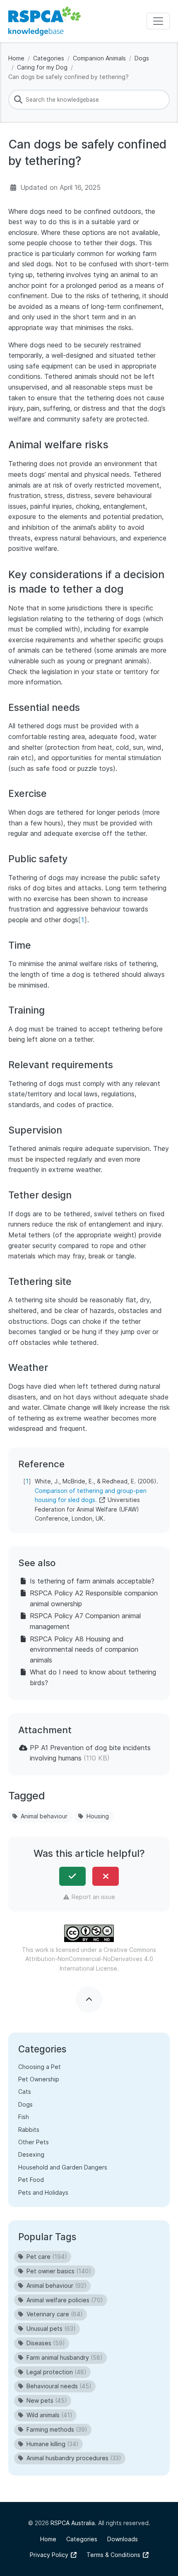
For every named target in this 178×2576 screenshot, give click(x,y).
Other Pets (34, 2142)
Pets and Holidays (43, 2192)
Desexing (31, 2154)
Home (16, 58)
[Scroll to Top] (89, 2000)
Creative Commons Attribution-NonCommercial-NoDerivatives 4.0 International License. (91, 1959)
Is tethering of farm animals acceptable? (92, 1581)
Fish (24, 2117)
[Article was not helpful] (106, 1876)
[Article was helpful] (72, 1876)
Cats (25, 2092)
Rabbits (29, 2130)
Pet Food (31, 2180)
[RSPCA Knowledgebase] (44, 21)
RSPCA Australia (73, 2523)
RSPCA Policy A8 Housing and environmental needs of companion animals (84, 1649)
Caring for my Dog (42, 67)
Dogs (142, 58)
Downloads (123, 2539)
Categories (49, 58)
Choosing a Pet (40, 2067)
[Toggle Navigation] (158, 21)
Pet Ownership (39, 2079)
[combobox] (89, 100)
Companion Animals (99, 58)
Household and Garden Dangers (63, 2167)
